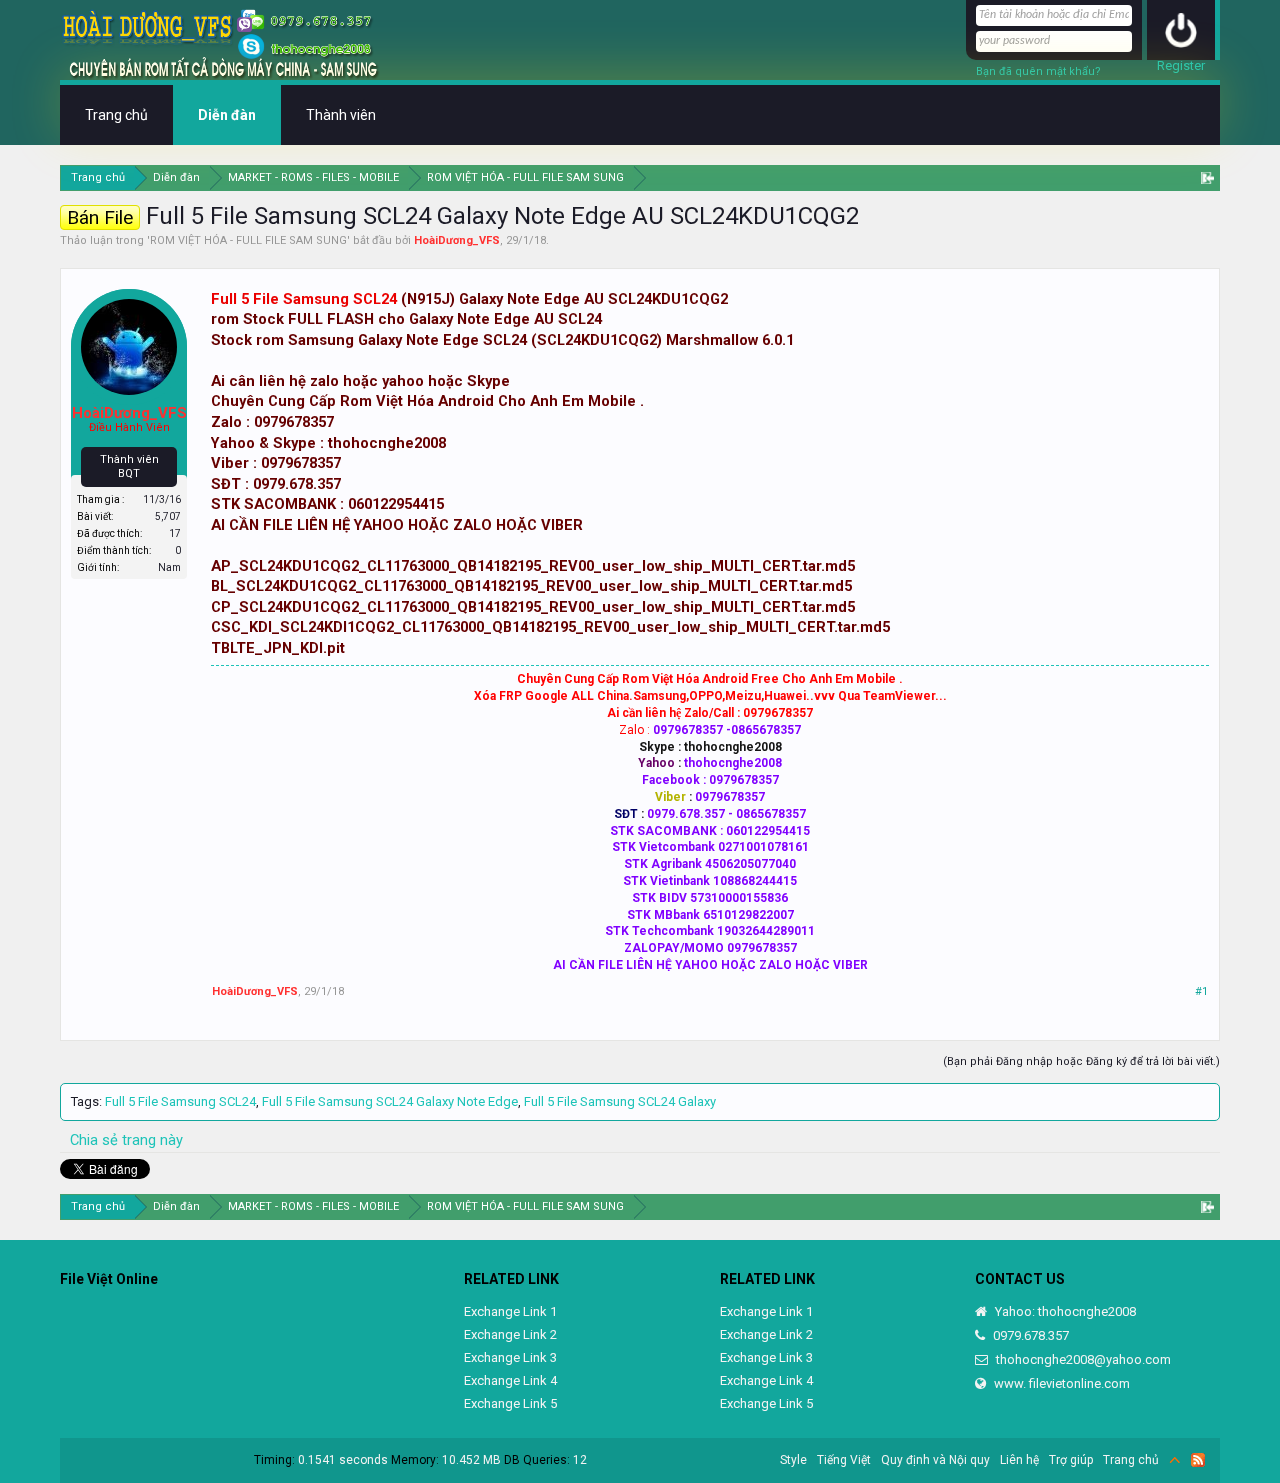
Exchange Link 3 (510, 1357)
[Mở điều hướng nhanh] (1207, 177)
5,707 (168, 516)
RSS (1198, 1460)
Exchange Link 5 (510, 1403)
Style (793, 1460)
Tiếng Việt (844, 1460)
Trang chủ (116, 115)
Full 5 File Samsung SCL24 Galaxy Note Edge (390, 1101)
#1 (1201, 991)
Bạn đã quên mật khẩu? (1038, 71)
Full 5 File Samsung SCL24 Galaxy (620, 1101)
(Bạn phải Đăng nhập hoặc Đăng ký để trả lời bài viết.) (1081, 1061)
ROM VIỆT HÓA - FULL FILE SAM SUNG (248, 240)
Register (1181, 65)
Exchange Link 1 (510, 1311)
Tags (85, 1101)
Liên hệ (1019, 1460)
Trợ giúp (1071, 1460)
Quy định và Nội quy (935, 1460)
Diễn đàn (227, 115)
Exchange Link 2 (510, 1334)
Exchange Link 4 (510, 1380)
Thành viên (341, 115)
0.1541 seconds (343, 1460)
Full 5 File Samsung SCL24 (304, 299)
